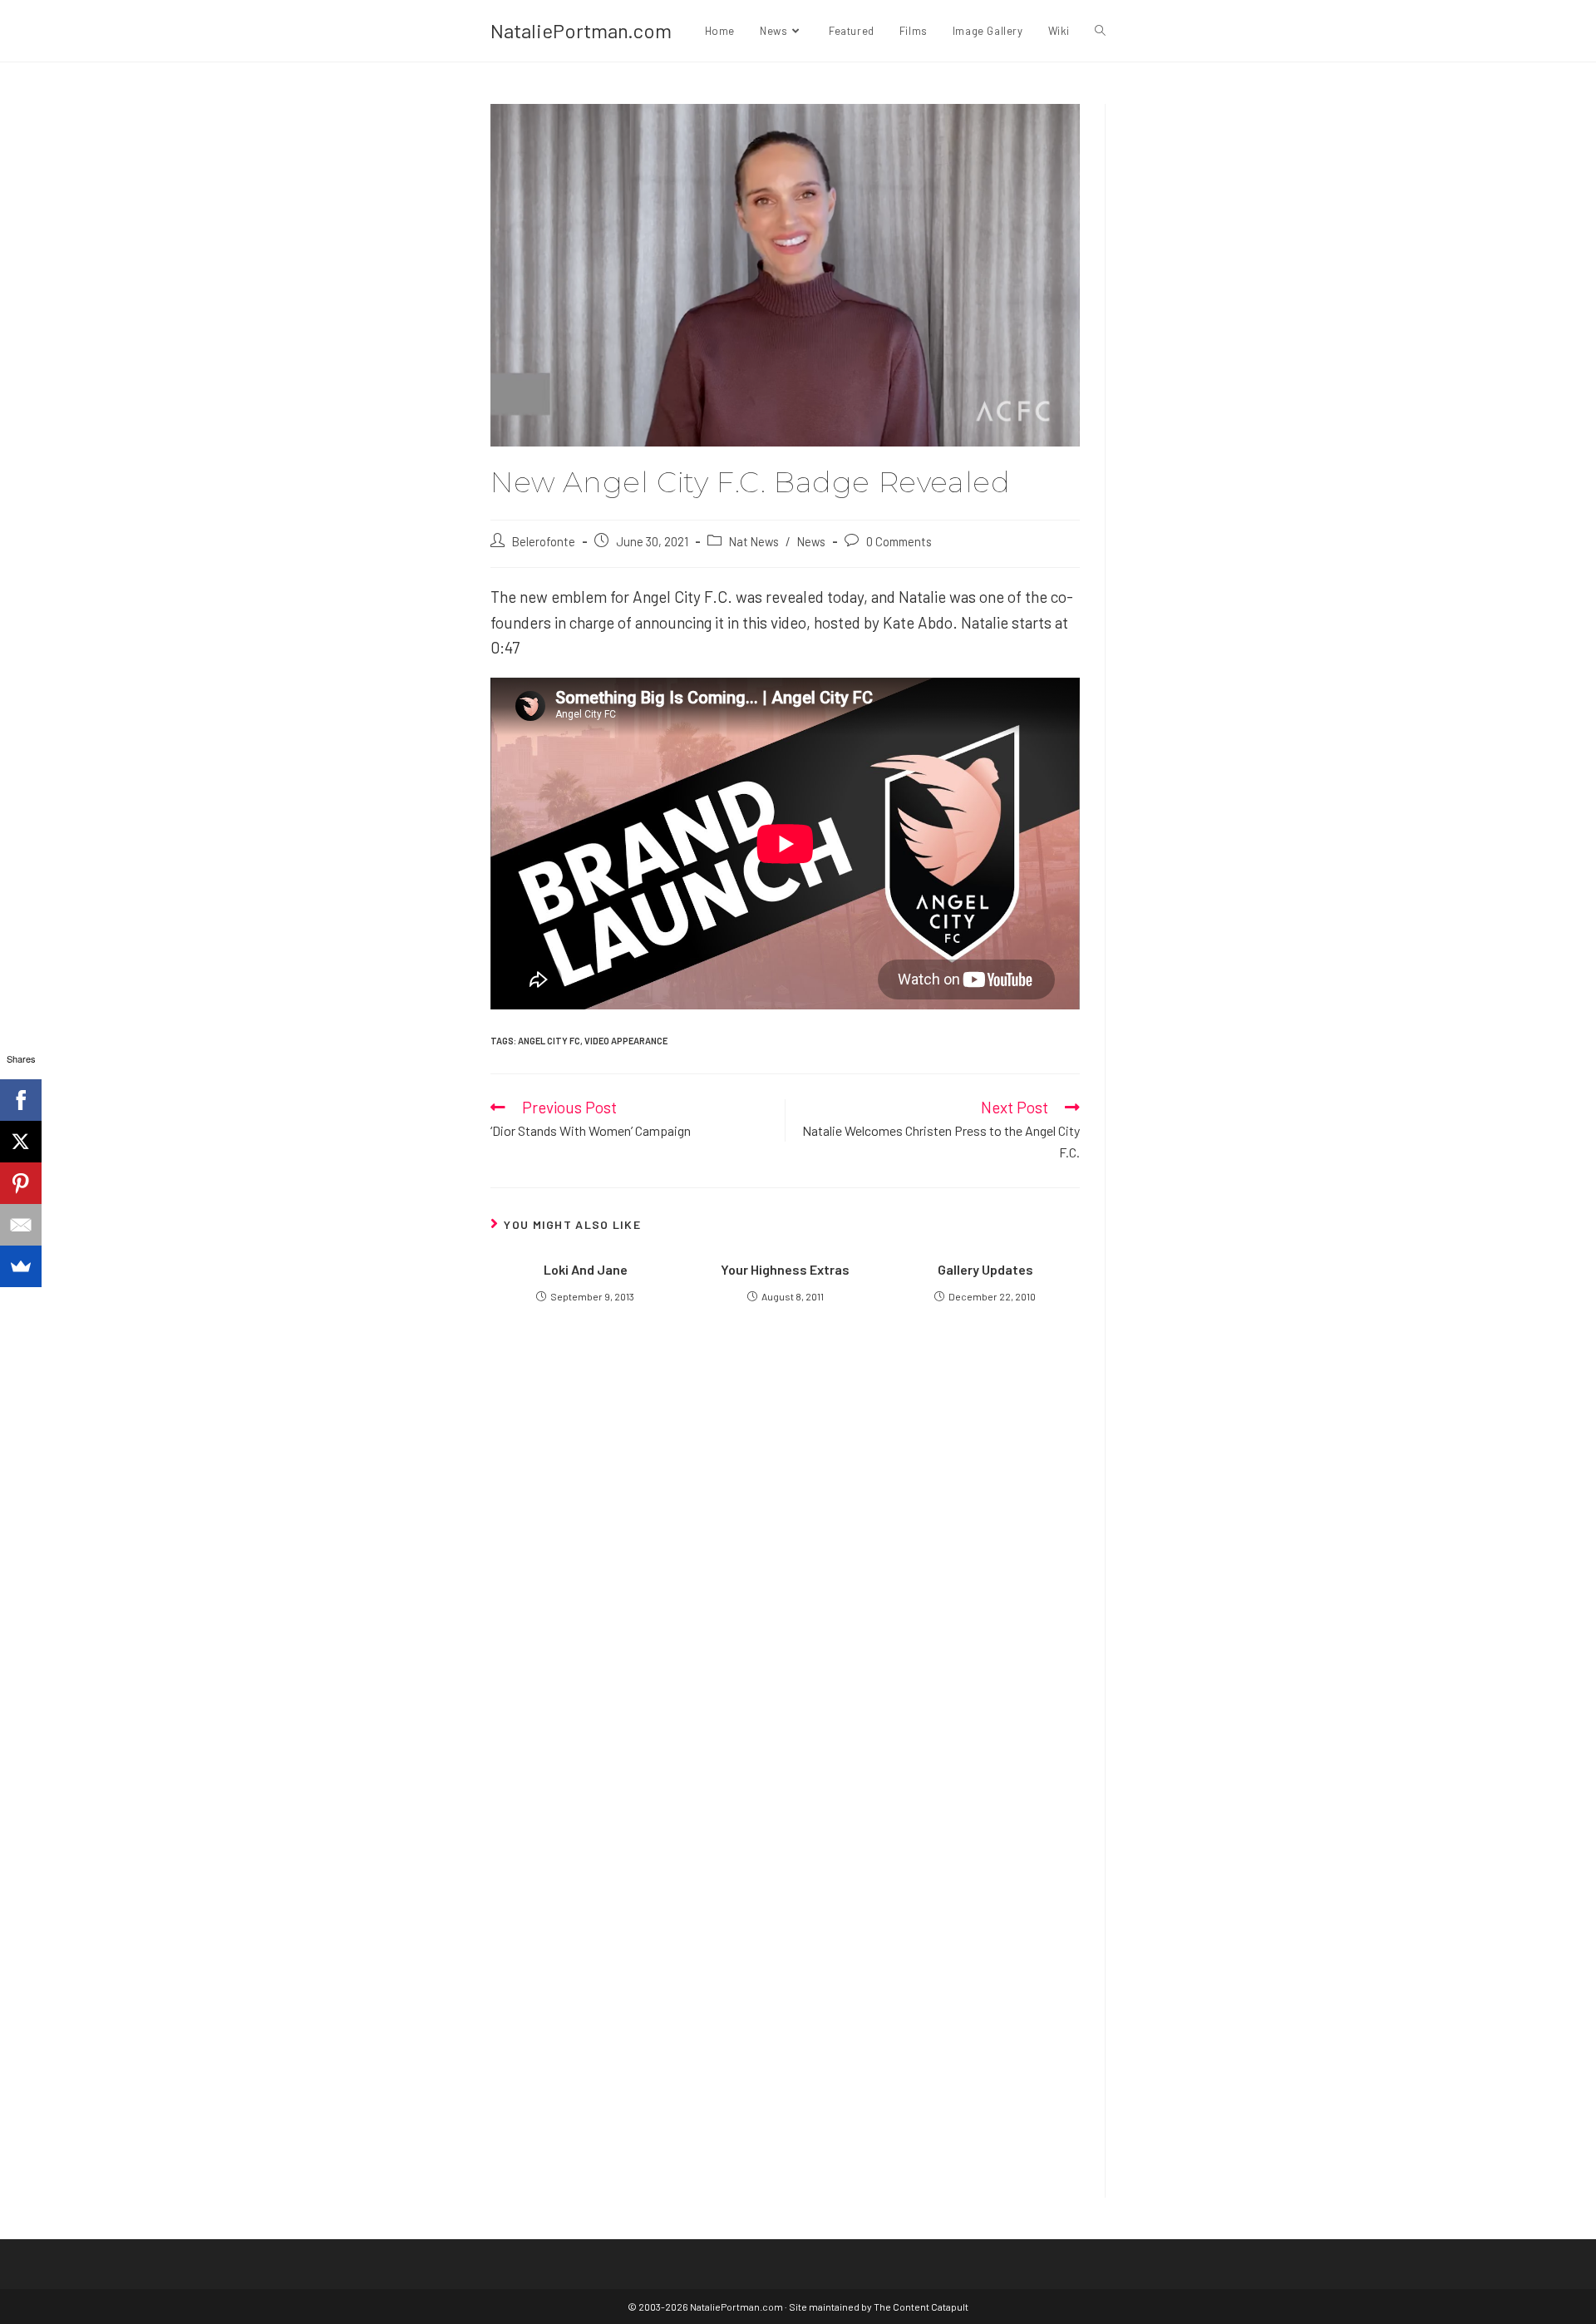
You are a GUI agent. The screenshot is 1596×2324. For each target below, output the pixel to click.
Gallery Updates (985, 1269)
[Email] (21, 1225)
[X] (21, 1142)
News (811, 541)
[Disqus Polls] (786, 1542)
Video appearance (626, 1041)
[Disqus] (785, 1957)
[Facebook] (21, 1100)
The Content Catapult (921, 2307)
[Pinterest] (21, 1183)
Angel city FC (549, 1041)
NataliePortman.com (581, 30)
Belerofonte (544, 541)
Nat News (754, 541)
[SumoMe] (21, 1266)
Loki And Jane (586, 1269)
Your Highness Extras (785, 1269)
